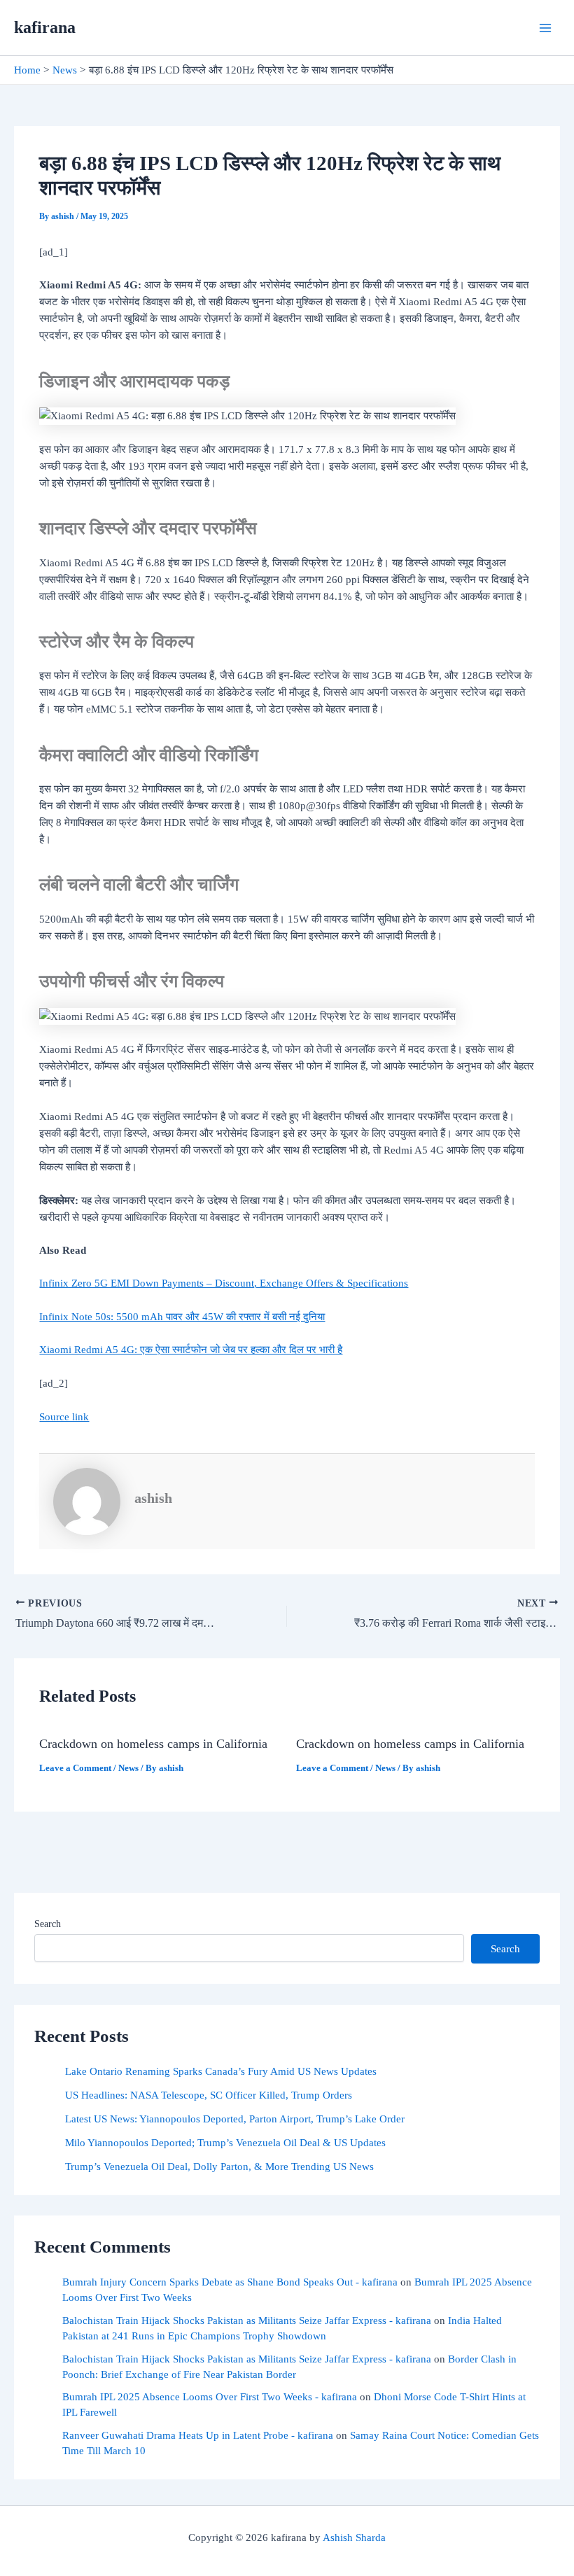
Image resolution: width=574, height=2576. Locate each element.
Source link (64, 1417)
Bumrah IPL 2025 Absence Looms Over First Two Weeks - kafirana (210, 2397)
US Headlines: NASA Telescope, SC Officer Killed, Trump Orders (209, 2095)
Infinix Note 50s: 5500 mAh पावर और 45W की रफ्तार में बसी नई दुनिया (182, 1317)
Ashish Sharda (354, 2537)
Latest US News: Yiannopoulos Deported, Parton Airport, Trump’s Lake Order (235, 2119)
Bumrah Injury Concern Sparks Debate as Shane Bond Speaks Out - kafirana (230, 2282)
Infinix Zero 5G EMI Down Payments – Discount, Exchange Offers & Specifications (224, 1283)
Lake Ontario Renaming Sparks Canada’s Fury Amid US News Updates (221, 2071)
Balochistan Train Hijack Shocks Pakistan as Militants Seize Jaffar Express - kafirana (247, 2320)
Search (48, 1924)
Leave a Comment (75, 1768)
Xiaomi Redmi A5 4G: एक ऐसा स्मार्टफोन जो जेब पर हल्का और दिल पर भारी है (191, 1350)
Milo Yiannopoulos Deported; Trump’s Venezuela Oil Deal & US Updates (225, 2143)
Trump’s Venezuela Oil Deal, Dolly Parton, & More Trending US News (219, 2166)
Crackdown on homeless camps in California (153, 1744)
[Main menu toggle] (545, 28)
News (128, 1768)
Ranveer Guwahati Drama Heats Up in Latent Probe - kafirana (198, 2435)
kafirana (45, 27)
